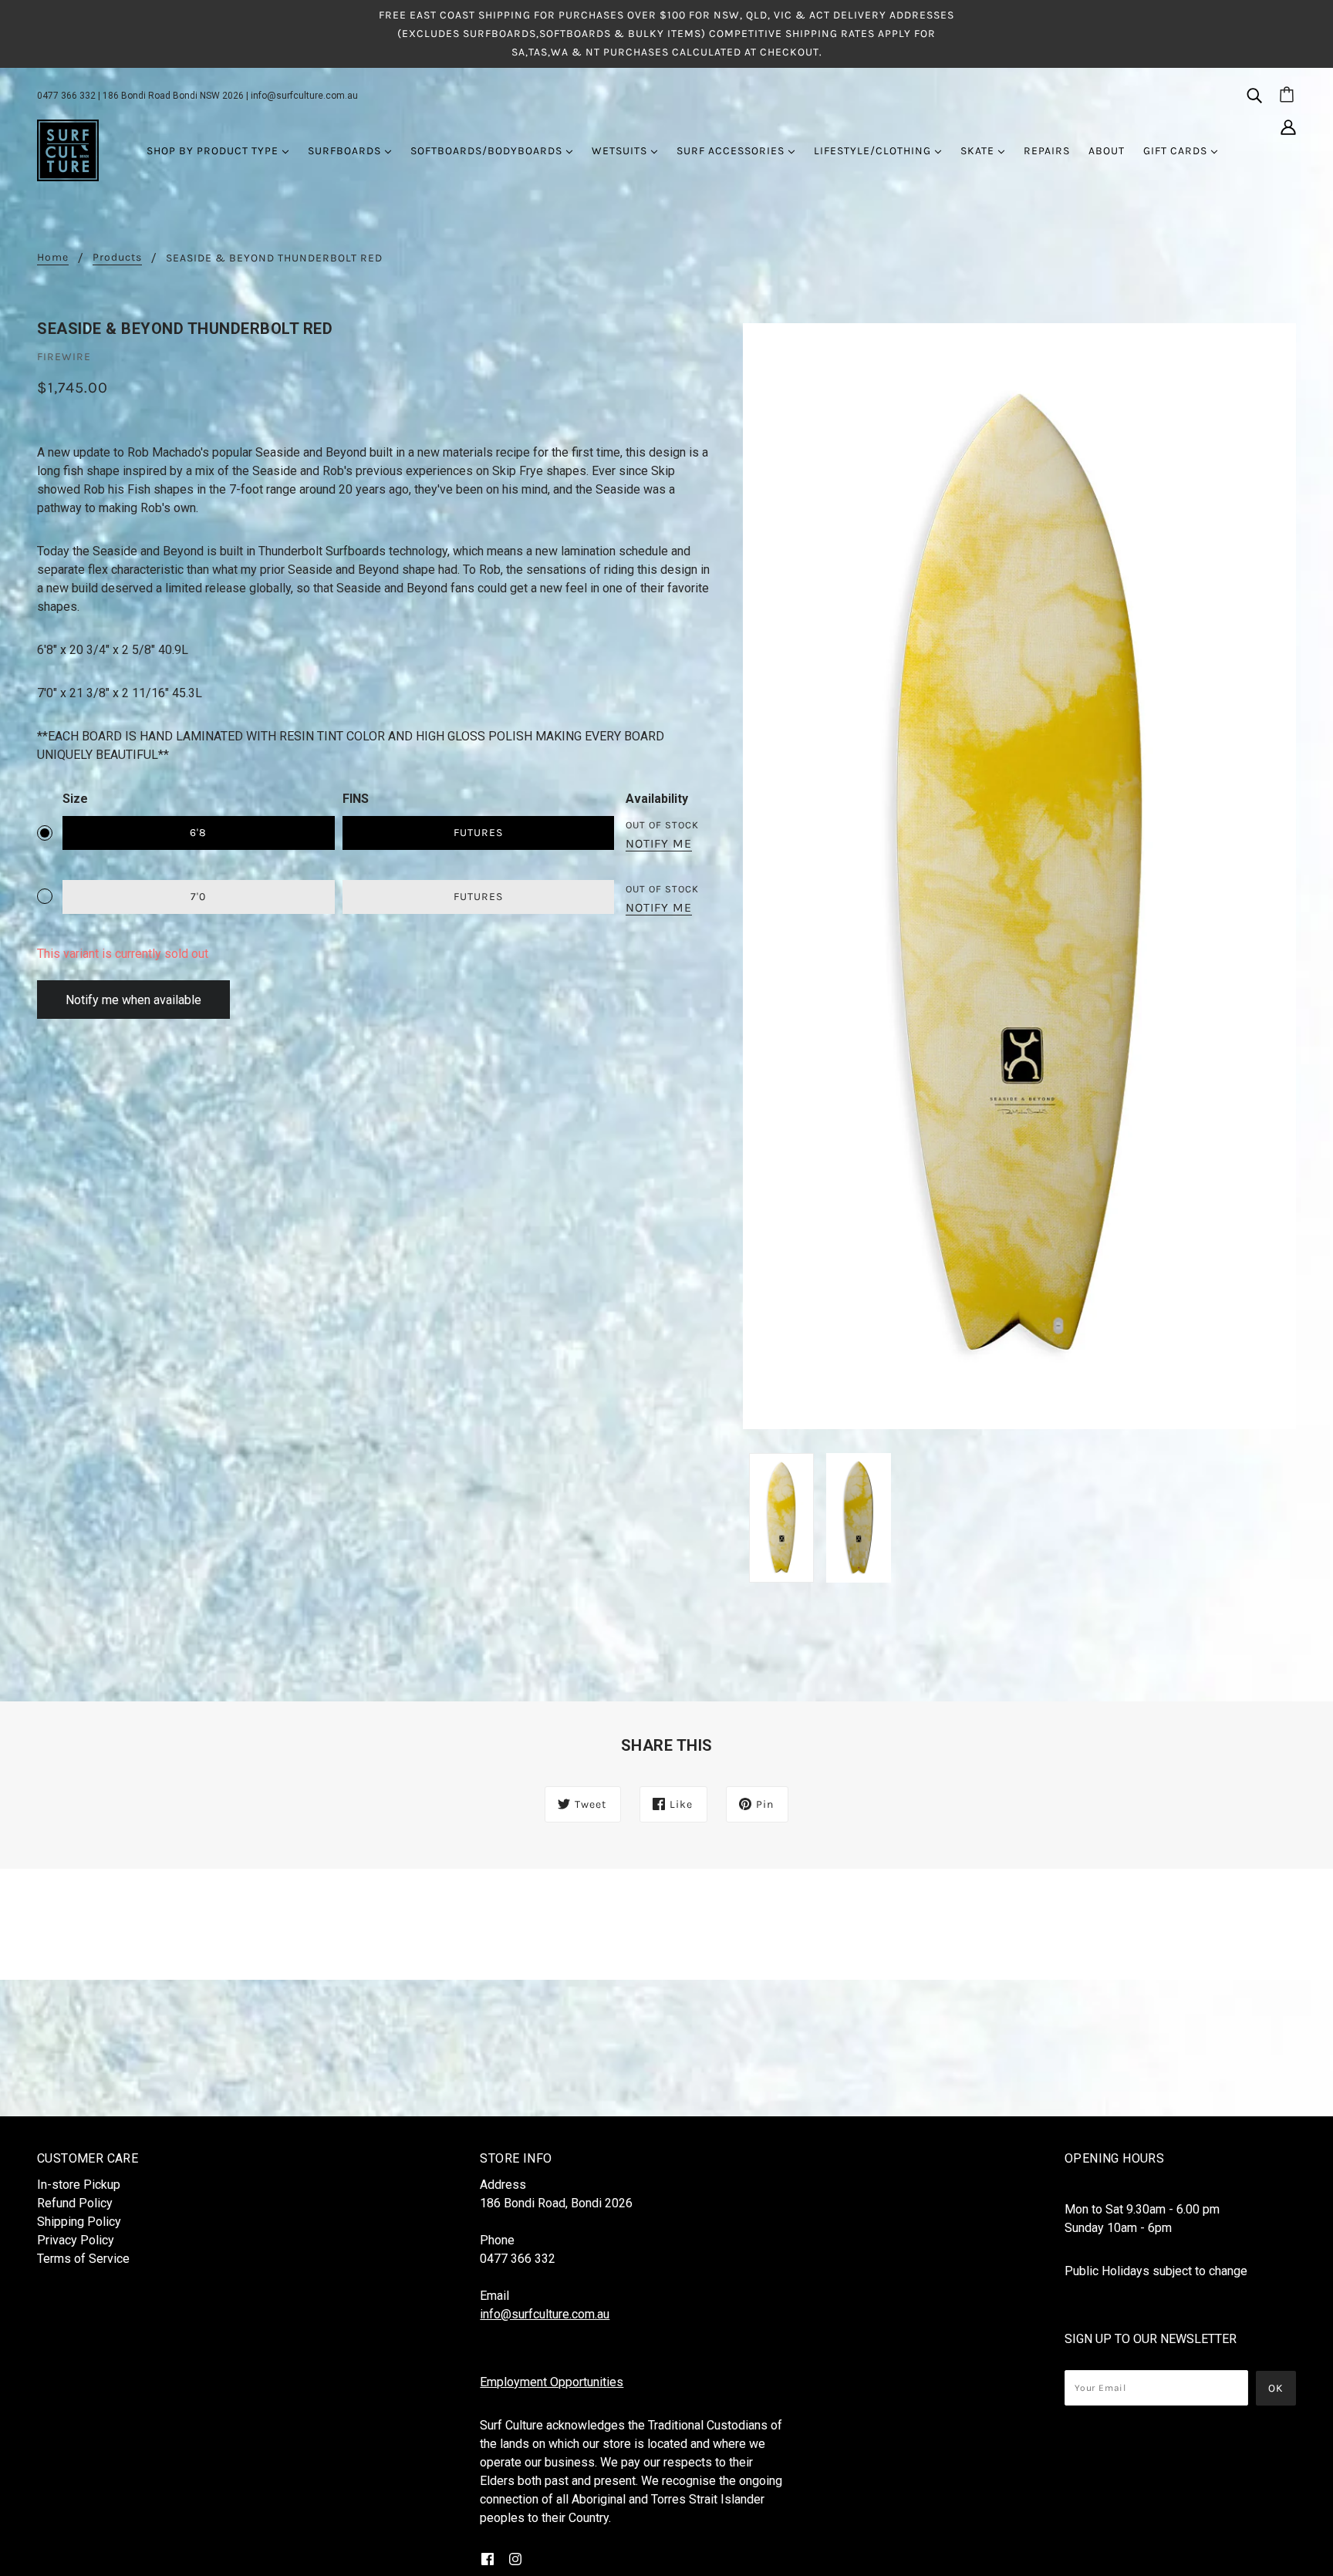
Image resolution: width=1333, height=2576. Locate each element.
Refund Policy (75, 2203)
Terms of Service (83, 2259)
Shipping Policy (79, 2222)
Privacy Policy (76, 2240)
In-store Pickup (79, 2185)
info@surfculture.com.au (304, 96)
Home (53, 258)
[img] (1254, 95)
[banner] (68, 150)
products (117, 258)
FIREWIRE (64, 357)
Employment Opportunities (552, 2382)
